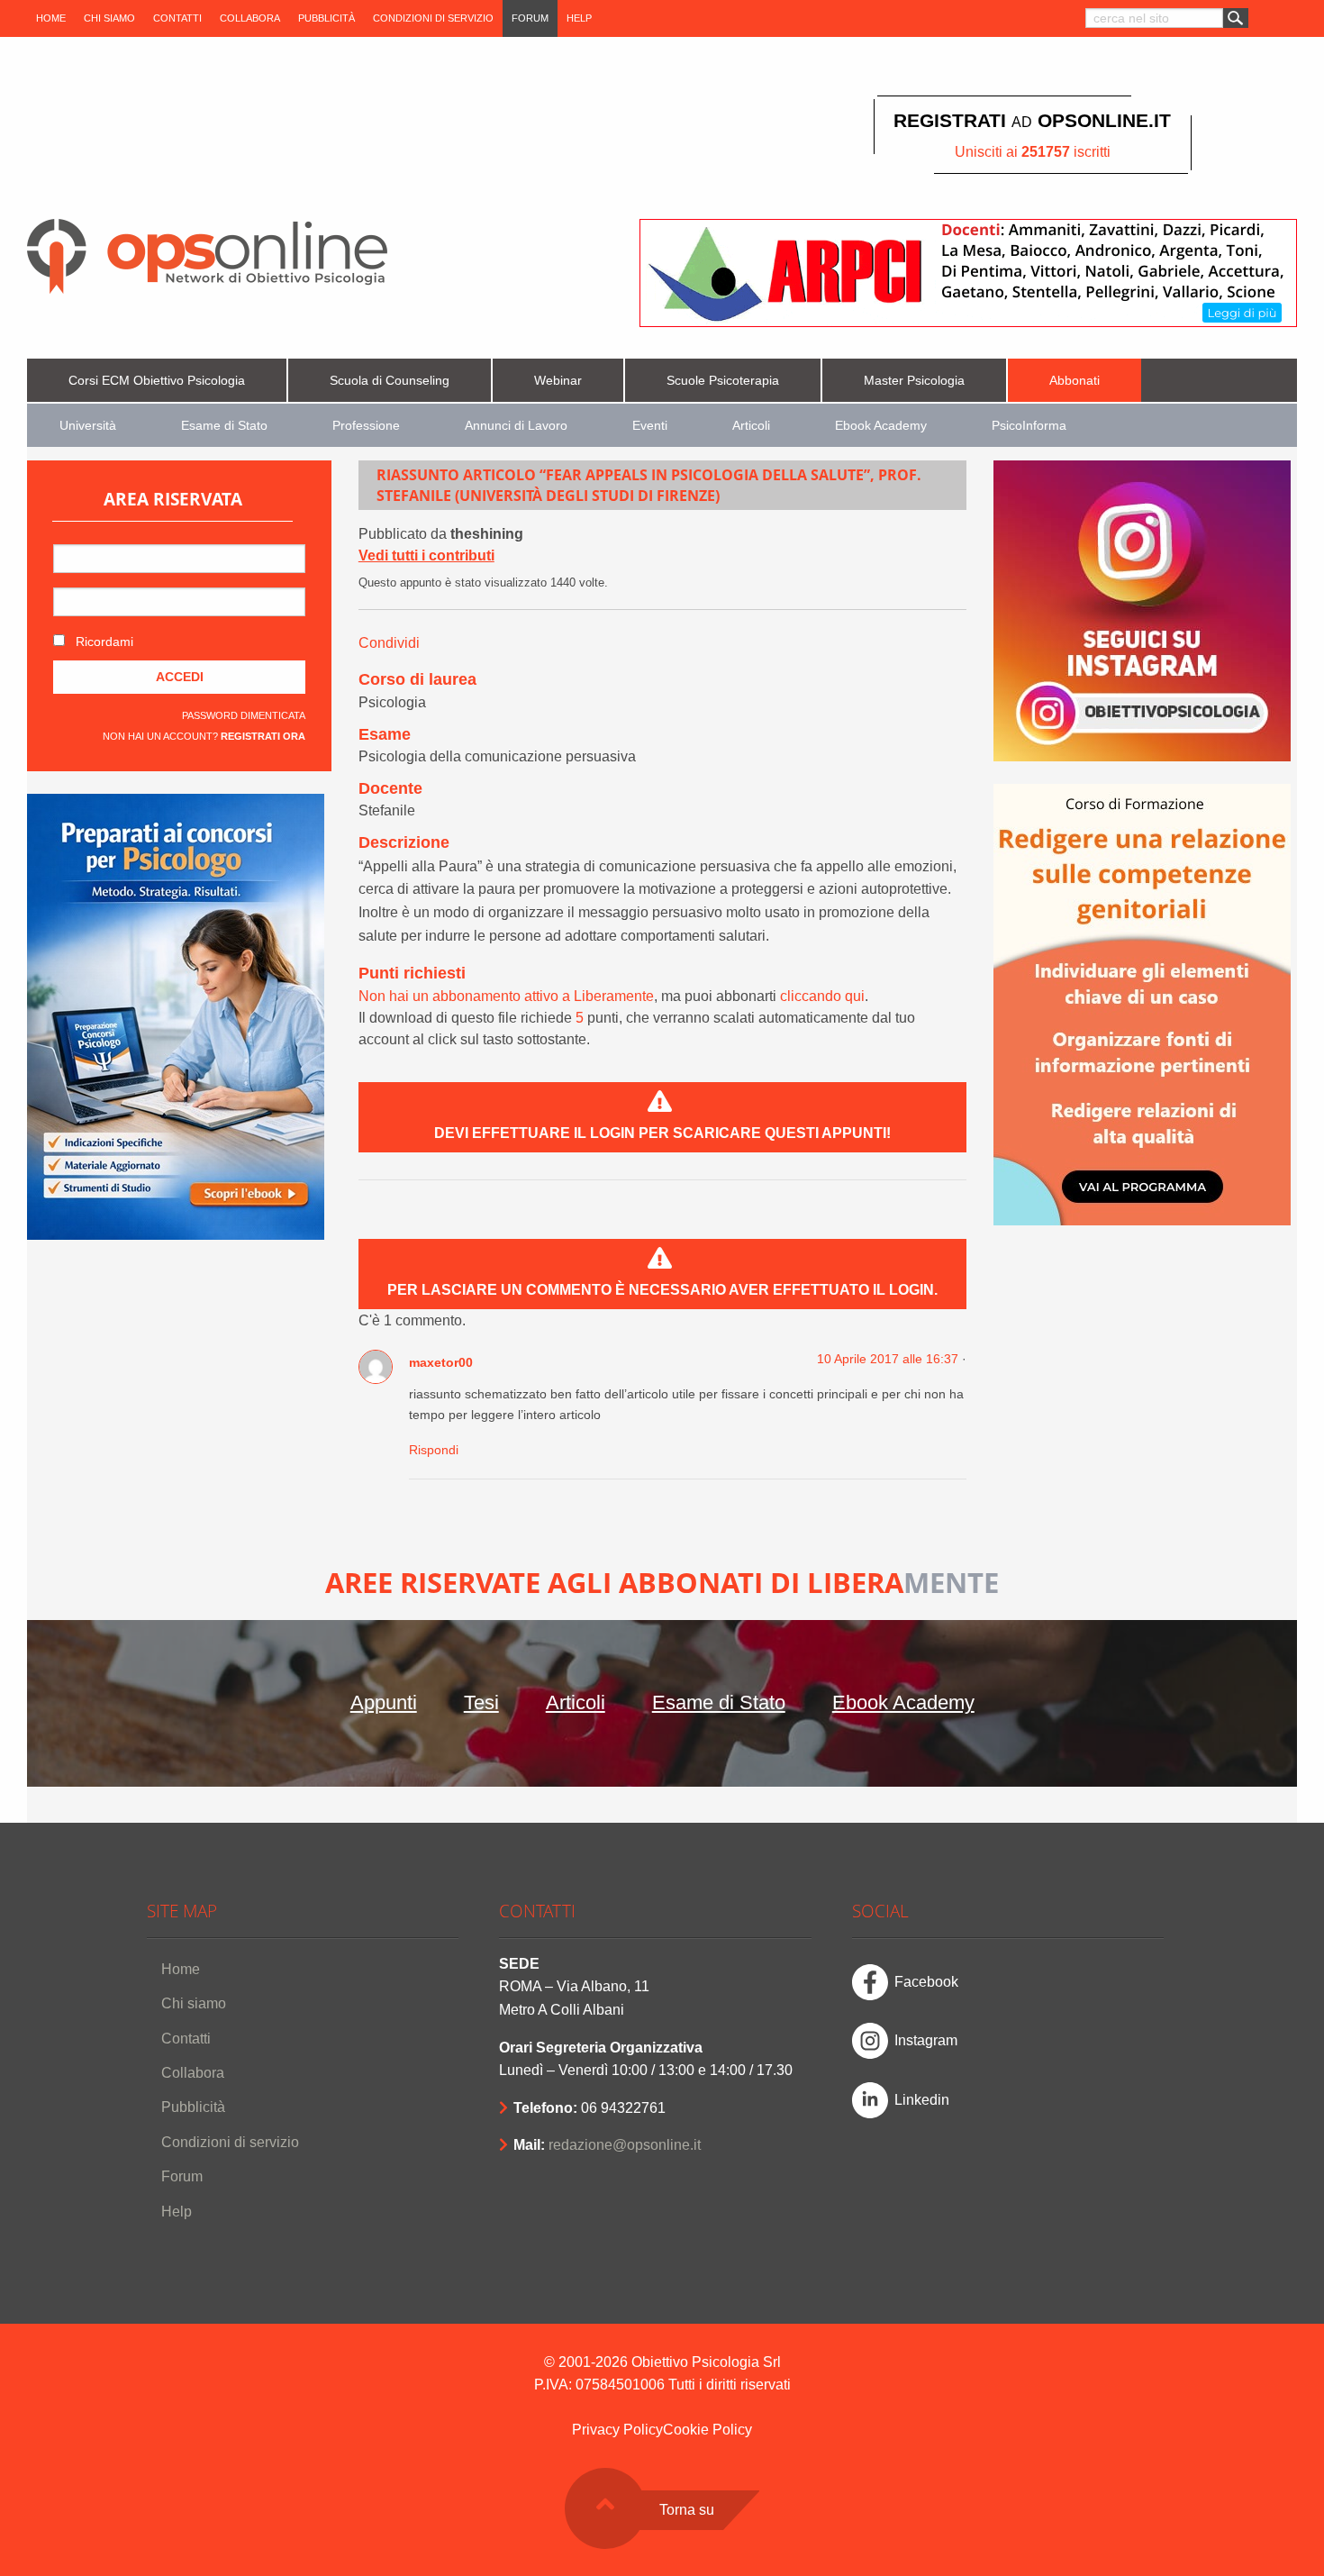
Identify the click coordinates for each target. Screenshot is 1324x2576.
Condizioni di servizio (433, 18)
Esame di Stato (224, 426)
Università (88, 426)
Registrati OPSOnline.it (1032, 120)
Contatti (177, 18)
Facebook (926, 1982)
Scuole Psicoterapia (723, 381)
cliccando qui (822, 996)
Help (579, 18)
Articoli (751, 426)
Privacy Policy (617, 2430)
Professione (366, 426)
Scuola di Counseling (390, 381)
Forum (530, 18)
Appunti (384, 1702)
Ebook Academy (881, 426)
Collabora (250, 18)
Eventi (650, 426)
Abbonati (1075, 381)
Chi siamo (109, 18)
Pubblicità (326, 18)
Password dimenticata (244, 715)
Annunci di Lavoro (516, 426)
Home (51, 18)
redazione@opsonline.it (625, 2145)
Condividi (389, 643)
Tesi (481, 1702)
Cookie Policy (707, 2430)
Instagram (926, 2040)
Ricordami (103, 642)
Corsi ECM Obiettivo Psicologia (157, 381)
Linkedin (922, 2100)
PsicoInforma (1029, 426)
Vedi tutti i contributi (426, 555)
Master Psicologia (914, 381)
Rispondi (434, 1450)
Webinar (558, 381)
